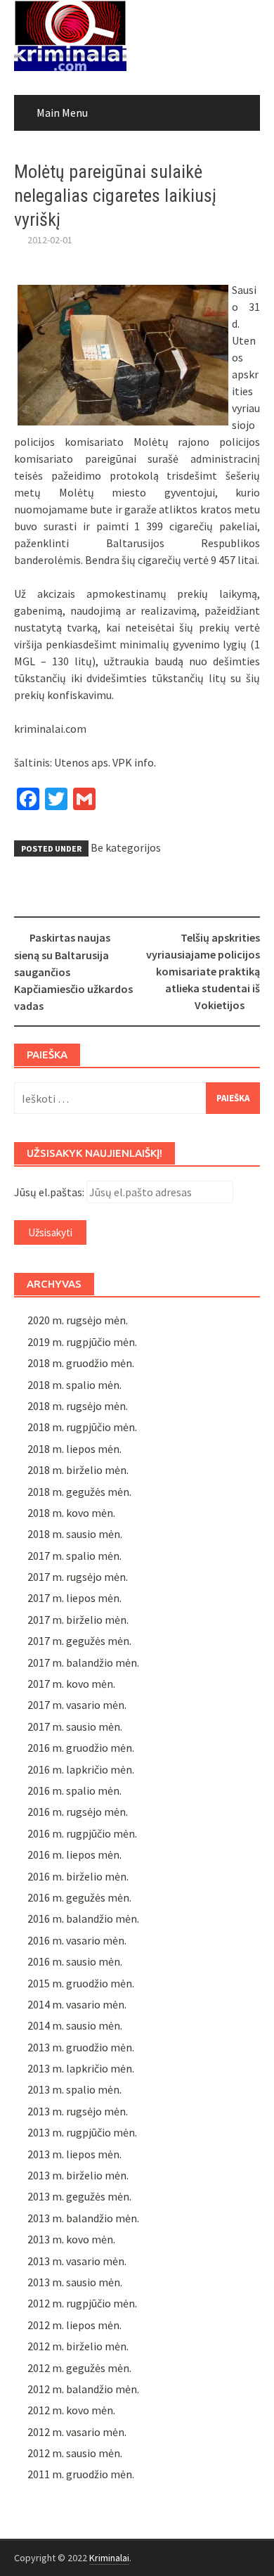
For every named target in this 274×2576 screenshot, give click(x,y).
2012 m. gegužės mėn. (79, 2368)
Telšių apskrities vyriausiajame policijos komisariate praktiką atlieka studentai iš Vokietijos (203, 971)
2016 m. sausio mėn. (75, 1961)
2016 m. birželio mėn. (78, 1876)
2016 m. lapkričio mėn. (81, 1769)
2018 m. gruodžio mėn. (81, 1363)
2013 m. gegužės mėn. (79, 2196)
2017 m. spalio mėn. (74, 1556)
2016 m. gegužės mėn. (79, 1897)
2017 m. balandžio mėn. (83, 1662)
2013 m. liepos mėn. (74, 2154)
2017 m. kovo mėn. (71, 1684)
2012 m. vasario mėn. (77, 2432)
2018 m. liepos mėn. (74, 1449)
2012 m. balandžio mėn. (83, 2389)
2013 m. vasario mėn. (77, 2261)
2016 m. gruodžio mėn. (81, 1748)
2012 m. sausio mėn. (75, 2453)
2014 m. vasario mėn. (77, 2004)
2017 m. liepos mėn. (74, 1598)
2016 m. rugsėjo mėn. (78, 1812)
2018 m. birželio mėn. (78, 1470)
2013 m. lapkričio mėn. (81, 2068)
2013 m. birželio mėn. (78, 2175)
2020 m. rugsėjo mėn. (78, 1320)
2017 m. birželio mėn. (78, 1620)
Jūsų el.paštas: (49, 1192)
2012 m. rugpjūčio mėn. (82, 2303)
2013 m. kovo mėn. (71, 2239)
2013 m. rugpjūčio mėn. (82, 2132)
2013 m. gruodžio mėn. (81, 2047)
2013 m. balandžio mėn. (83, 2218)
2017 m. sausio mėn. (75, 1726)
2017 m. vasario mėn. (77, 1705)
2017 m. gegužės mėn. (79, 1641)
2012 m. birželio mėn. (78, 2346)
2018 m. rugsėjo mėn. (78, 1406)
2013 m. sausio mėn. (75, 2282)
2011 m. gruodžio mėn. (81, 2474)
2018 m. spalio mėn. (74, 1385)
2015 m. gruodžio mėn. (81, 1983)
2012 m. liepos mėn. (74, 2325)
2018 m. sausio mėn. (75, 1534)
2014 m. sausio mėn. (75, 2025)
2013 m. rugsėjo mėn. (78, 2111)
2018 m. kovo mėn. (71, 1513)
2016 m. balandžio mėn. (83, 1918)
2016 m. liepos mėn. (74, 1854)
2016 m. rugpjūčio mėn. (82, 1833)
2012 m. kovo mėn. (71, 2410)
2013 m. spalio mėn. (74, 2089)
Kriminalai (109, 2558)
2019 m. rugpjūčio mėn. (82, 1342)
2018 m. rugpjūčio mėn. (82, 1427)
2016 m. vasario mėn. (77, 1940)
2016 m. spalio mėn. (74, 1790)
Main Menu (62, 113)
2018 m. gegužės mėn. (79, 1492)
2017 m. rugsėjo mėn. (78, 1577)
